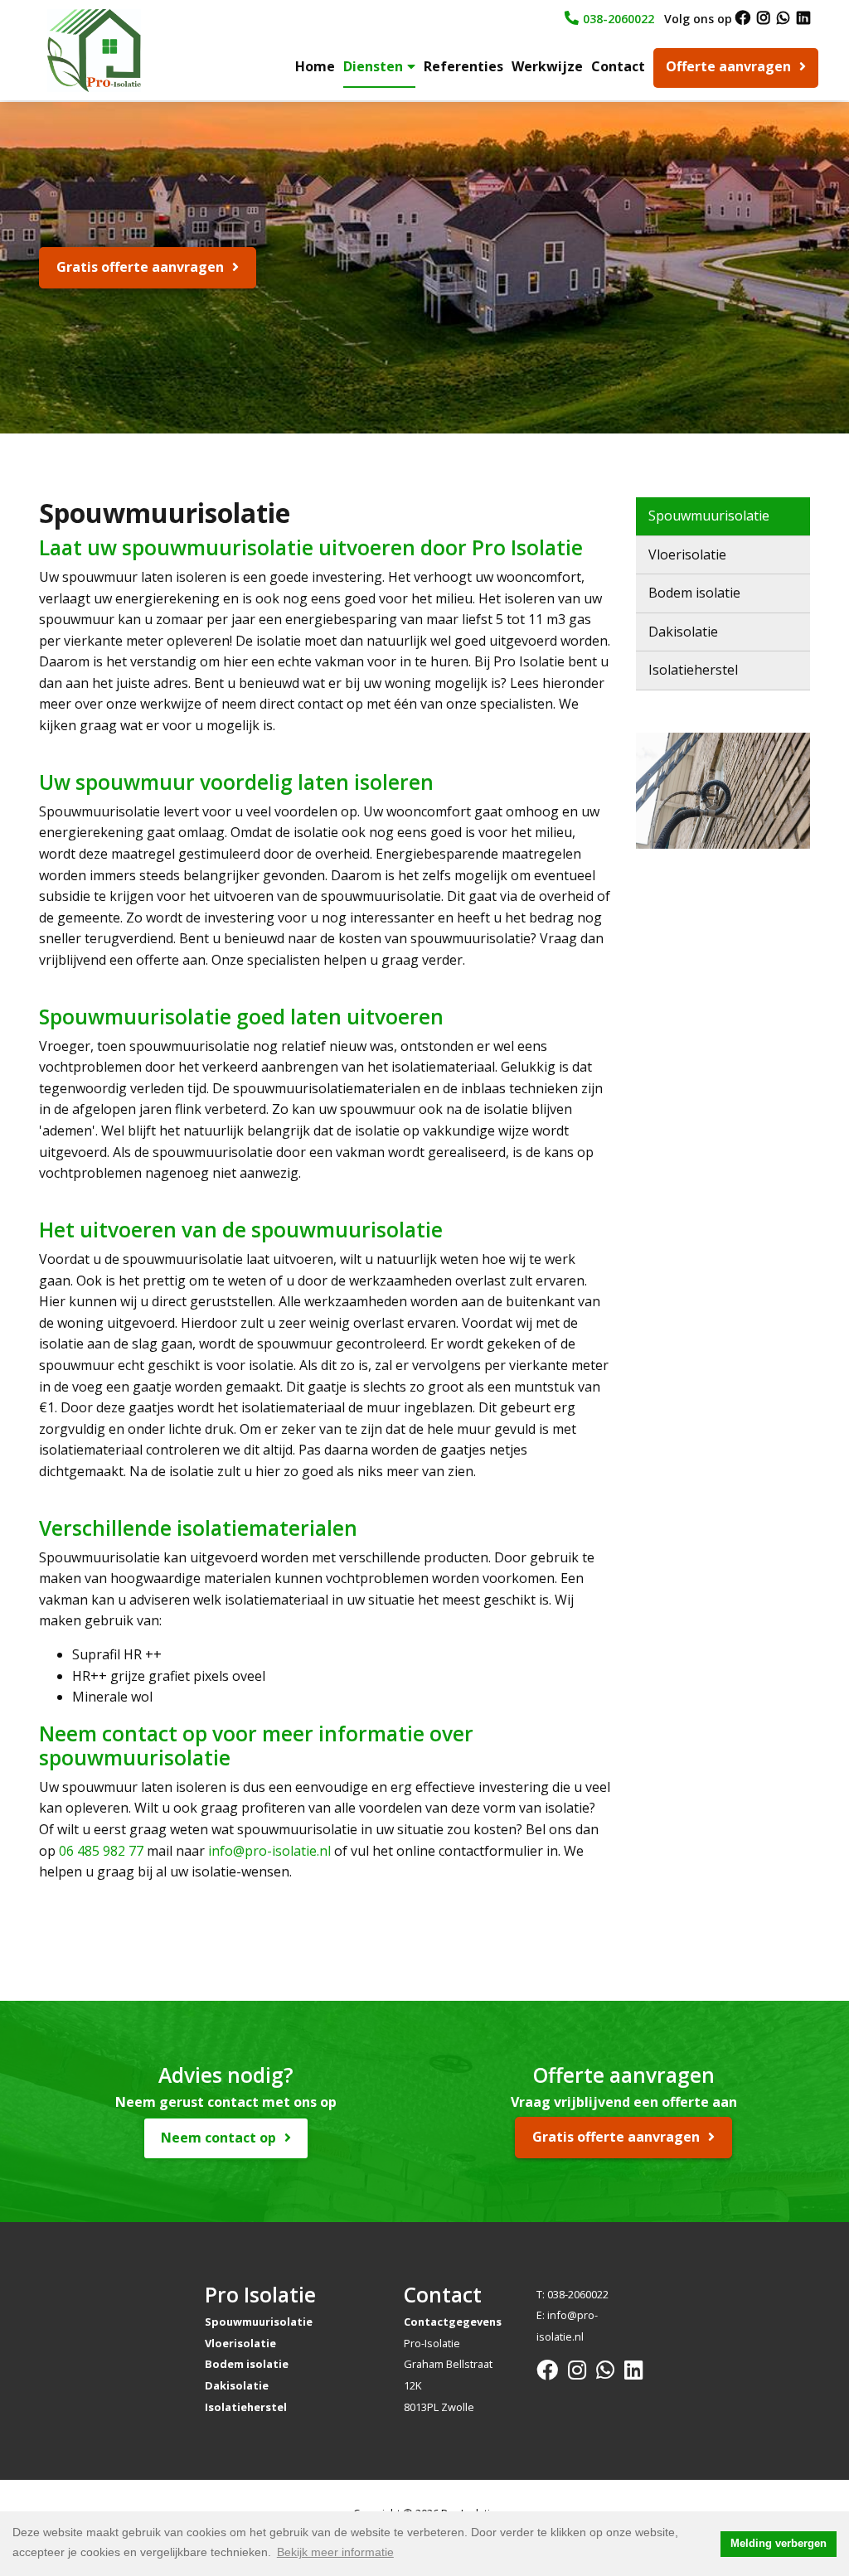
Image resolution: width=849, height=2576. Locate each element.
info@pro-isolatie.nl (269, 1851)
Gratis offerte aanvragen (140, 267)
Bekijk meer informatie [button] (335, 2552)
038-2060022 (619, 19)
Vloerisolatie (687, 554)
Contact (618, 66)
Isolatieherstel (693, 670)
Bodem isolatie (694, 593)
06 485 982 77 (101, 1851)
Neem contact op (218, 2138)
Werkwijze (547, 66)
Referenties (463, 66)
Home (315, 66)
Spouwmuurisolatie (709, 516)
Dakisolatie (683, 632)
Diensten (373, 66)
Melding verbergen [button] (779, 2544)
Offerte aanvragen (728, 66)
